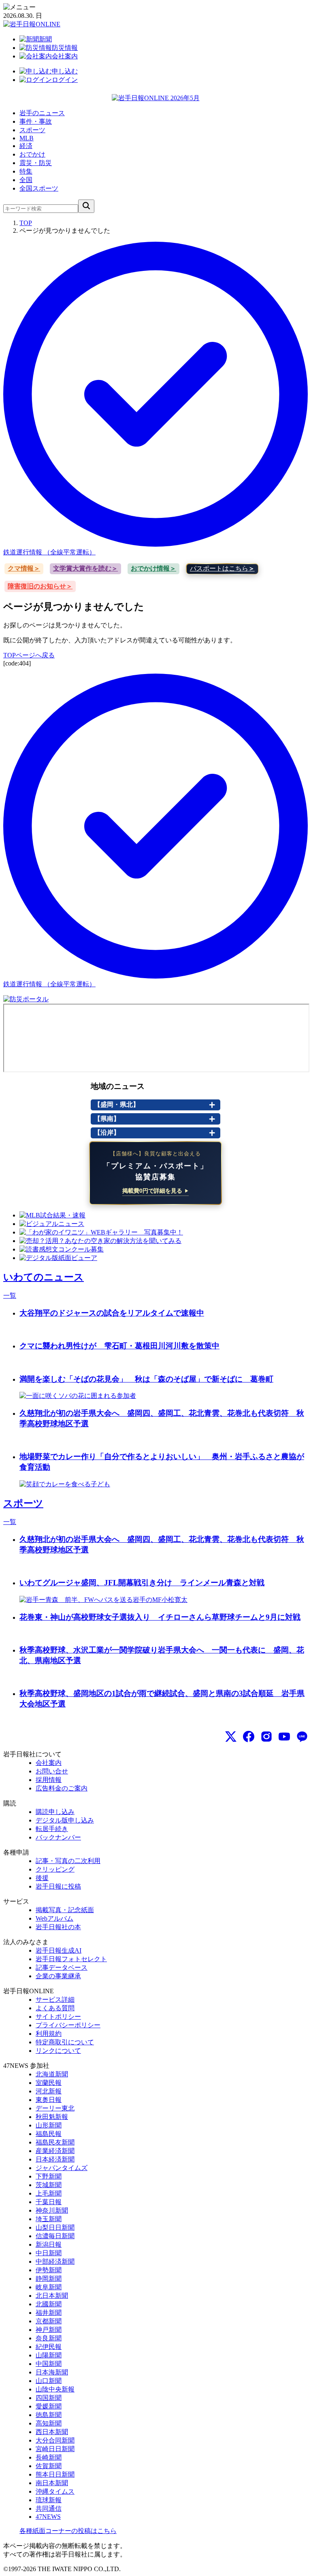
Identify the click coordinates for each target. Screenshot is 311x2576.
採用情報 (49, 1780)
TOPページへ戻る (29, 655)
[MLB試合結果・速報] (52, 1215)
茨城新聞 (49, 2185)
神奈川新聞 (52, 2210)
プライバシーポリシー (68, 2025)
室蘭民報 (49, 2083)
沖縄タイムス (55, 2491)
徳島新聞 (49, 2415)
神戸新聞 (49, 2330)
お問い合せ (52, 1771)
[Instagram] (266, 1737)
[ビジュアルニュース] (52, 1224)
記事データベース (62, 1967)
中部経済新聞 (55, 2262)
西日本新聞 (52, 2432)
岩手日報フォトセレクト (71, 1959)
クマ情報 (21, 568)
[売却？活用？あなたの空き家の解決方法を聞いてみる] (100, 1241)
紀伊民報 (49, 2347)
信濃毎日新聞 (55, 2236)
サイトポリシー (58, 2017)
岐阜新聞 (49, 2287)
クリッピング (55, 1869)
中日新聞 (49, 2253)
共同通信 (49, 2508)
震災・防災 (36, 163)
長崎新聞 (49, 2457)
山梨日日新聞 (55, 2227)
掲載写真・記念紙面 (65, 1910)
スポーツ (32, 130)
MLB (27, 138)
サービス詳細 (55, 2000)
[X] (231, 1737)
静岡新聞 (49, 2279)
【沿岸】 (107, 1132)
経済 (26, 146)
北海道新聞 (52, 2074)
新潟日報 (49, 2244)
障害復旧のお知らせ (37, 586)
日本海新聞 (52, 2372)
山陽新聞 (49, 2355)
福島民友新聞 (55, 2142)
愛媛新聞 (49, 2406)
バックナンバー (58, 1837)
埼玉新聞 (49, 2219)
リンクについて (58, 2051)
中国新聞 (49, 2364)
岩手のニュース (42, 113)
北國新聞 (49, 2304)
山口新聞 (49, 2381)
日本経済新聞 (55, 2159)
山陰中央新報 (55, 2389)
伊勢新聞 (49, 2270)
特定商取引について (65, 2042)
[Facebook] (249, 1737)
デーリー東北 (55, 2108)
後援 (42, 1878)
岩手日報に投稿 (58, 1886)
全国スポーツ (39, 188)
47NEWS (48, 2517)
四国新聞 (49, 2398)
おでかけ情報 (150, 568)
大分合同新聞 (55, 2440)
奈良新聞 (49, 2338)
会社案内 (49, 1763)
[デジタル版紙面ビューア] (58, 1258)
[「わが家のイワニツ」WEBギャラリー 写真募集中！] (101, 1232)
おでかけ (32, 154)
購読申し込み (55, 1812)
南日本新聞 (52, 2483)
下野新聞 (49, 2176)
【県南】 (107, 1119)
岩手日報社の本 (58, 1927)
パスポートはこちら (219, 568)
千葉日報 (49, 2202)
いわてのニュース (44, 1277)
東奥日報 (49, 2100)
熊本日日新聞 (55, 2474)
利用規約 (49, 2034)
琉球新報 (49, 2500)
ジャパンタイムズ (62, 2168)
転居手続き (52, 1829)
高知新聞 (49, 2423)
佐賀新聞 (49, 2466)
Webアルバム (54, 1918)
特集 (26, 171)
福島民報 (49, 2134)
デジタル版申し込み (65, 1820)
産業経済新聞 (55, 2151)
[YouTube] (284, 1737)
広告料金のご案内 (62, 1788)
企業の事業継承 (58, 1976)
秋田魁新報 (52, 2117)
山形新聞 (49, 2125)
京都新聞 (49, 2321)
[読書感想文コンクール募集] (62, 1249)
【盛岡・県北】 (117, 1104)
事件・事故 (36, 121)
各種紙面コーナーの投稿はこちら (68, 2531)
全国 (26, 180)
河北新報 (49, 2091)
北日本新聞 (52, 2296)
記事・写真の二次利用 (68, 1861)
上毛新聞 (49, 2193)
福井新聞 (49, 2313)
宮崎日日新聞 (55, 2449)
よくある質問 (55, 2008)
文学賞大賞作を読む (82, 568)
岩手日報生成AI (59, 1950)
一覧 (10, 1296)
